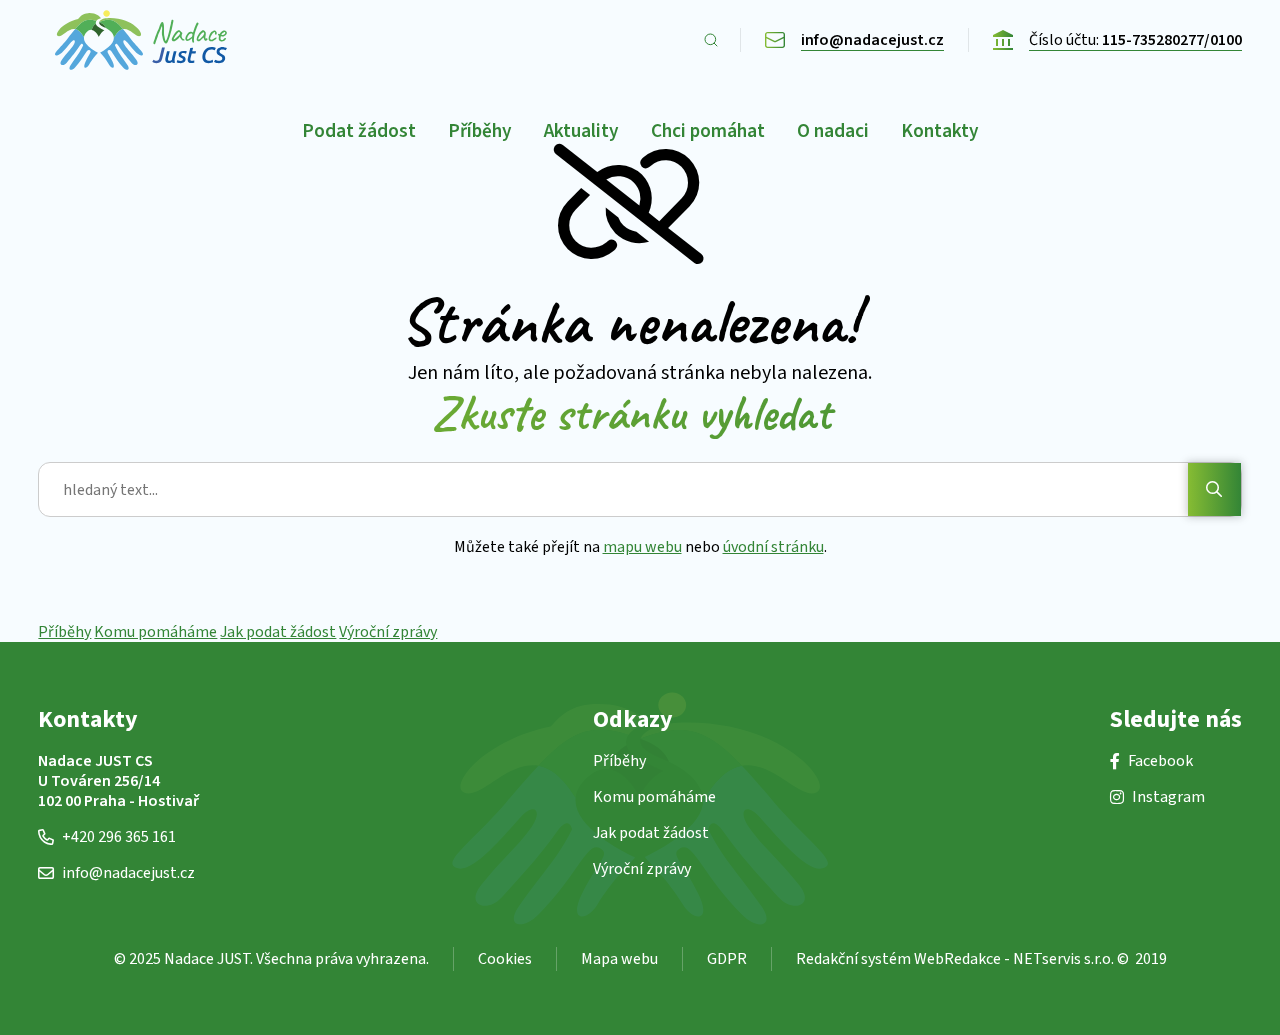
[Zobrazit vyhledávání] (711, 40)
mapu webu (642, 547)
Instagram (1168, 797)
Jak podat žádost (278, 632)
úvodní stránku (773, 547)
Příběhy (64, 632)
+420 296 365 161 (119, 837)
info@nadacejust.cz (128, 873)
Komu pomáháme (155, 632)
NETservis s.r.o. (1063, 959)
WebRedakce (957, 959)
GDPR (727, 959)
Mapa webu (619, 959)
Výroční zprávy (388, 632)
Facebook (1160, 761)
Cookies (505, 959)
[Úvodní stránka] (141, 40)
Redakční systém (853, 959)
